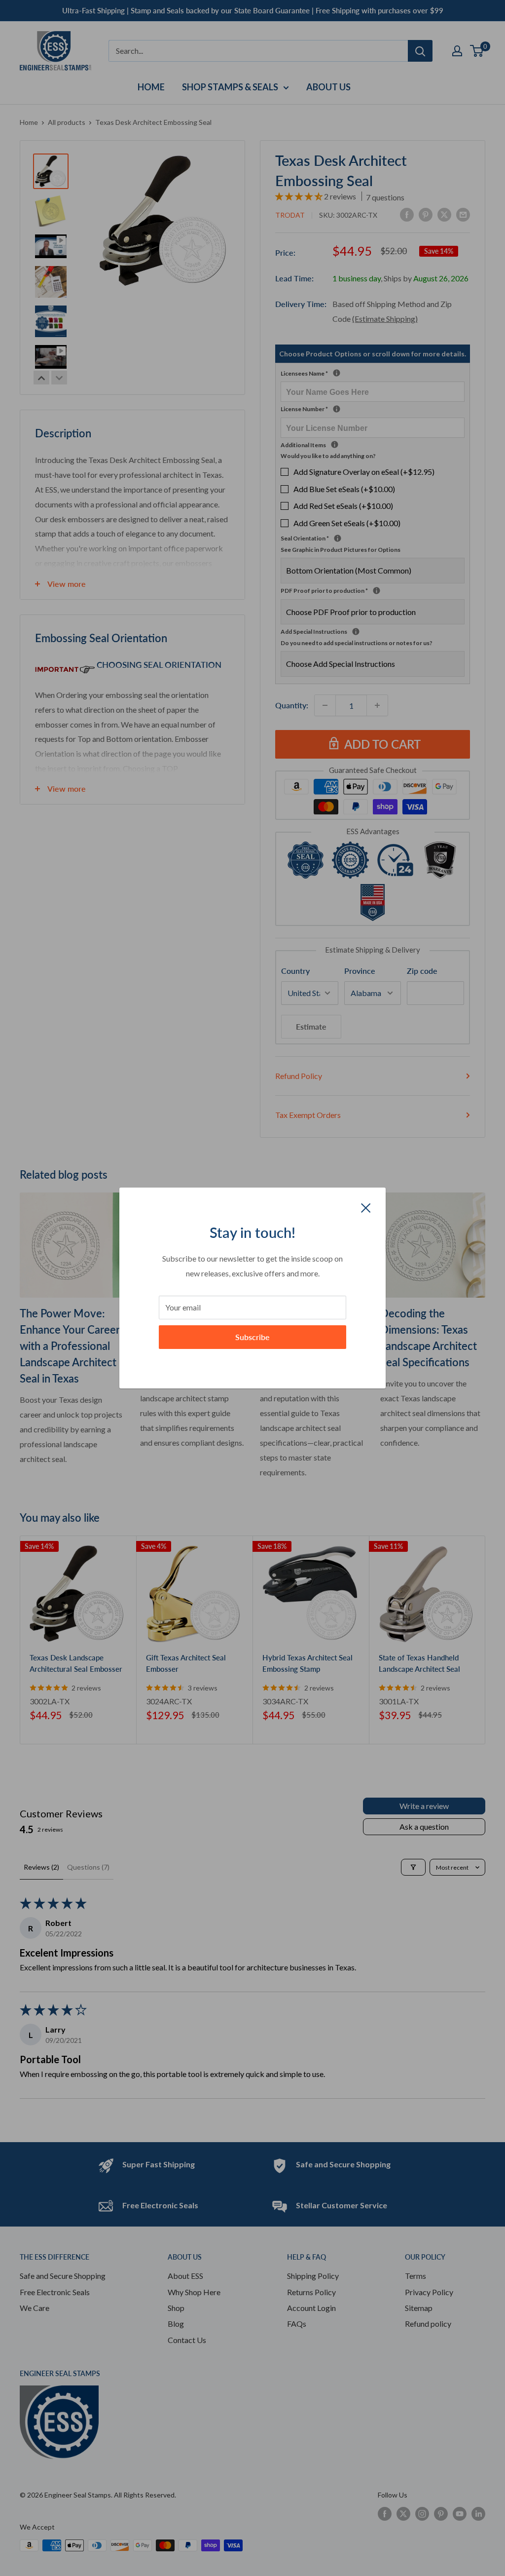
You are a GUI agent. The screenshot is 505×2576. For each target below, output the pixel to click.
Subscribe (252, 1337)
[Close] (366, 1207)
